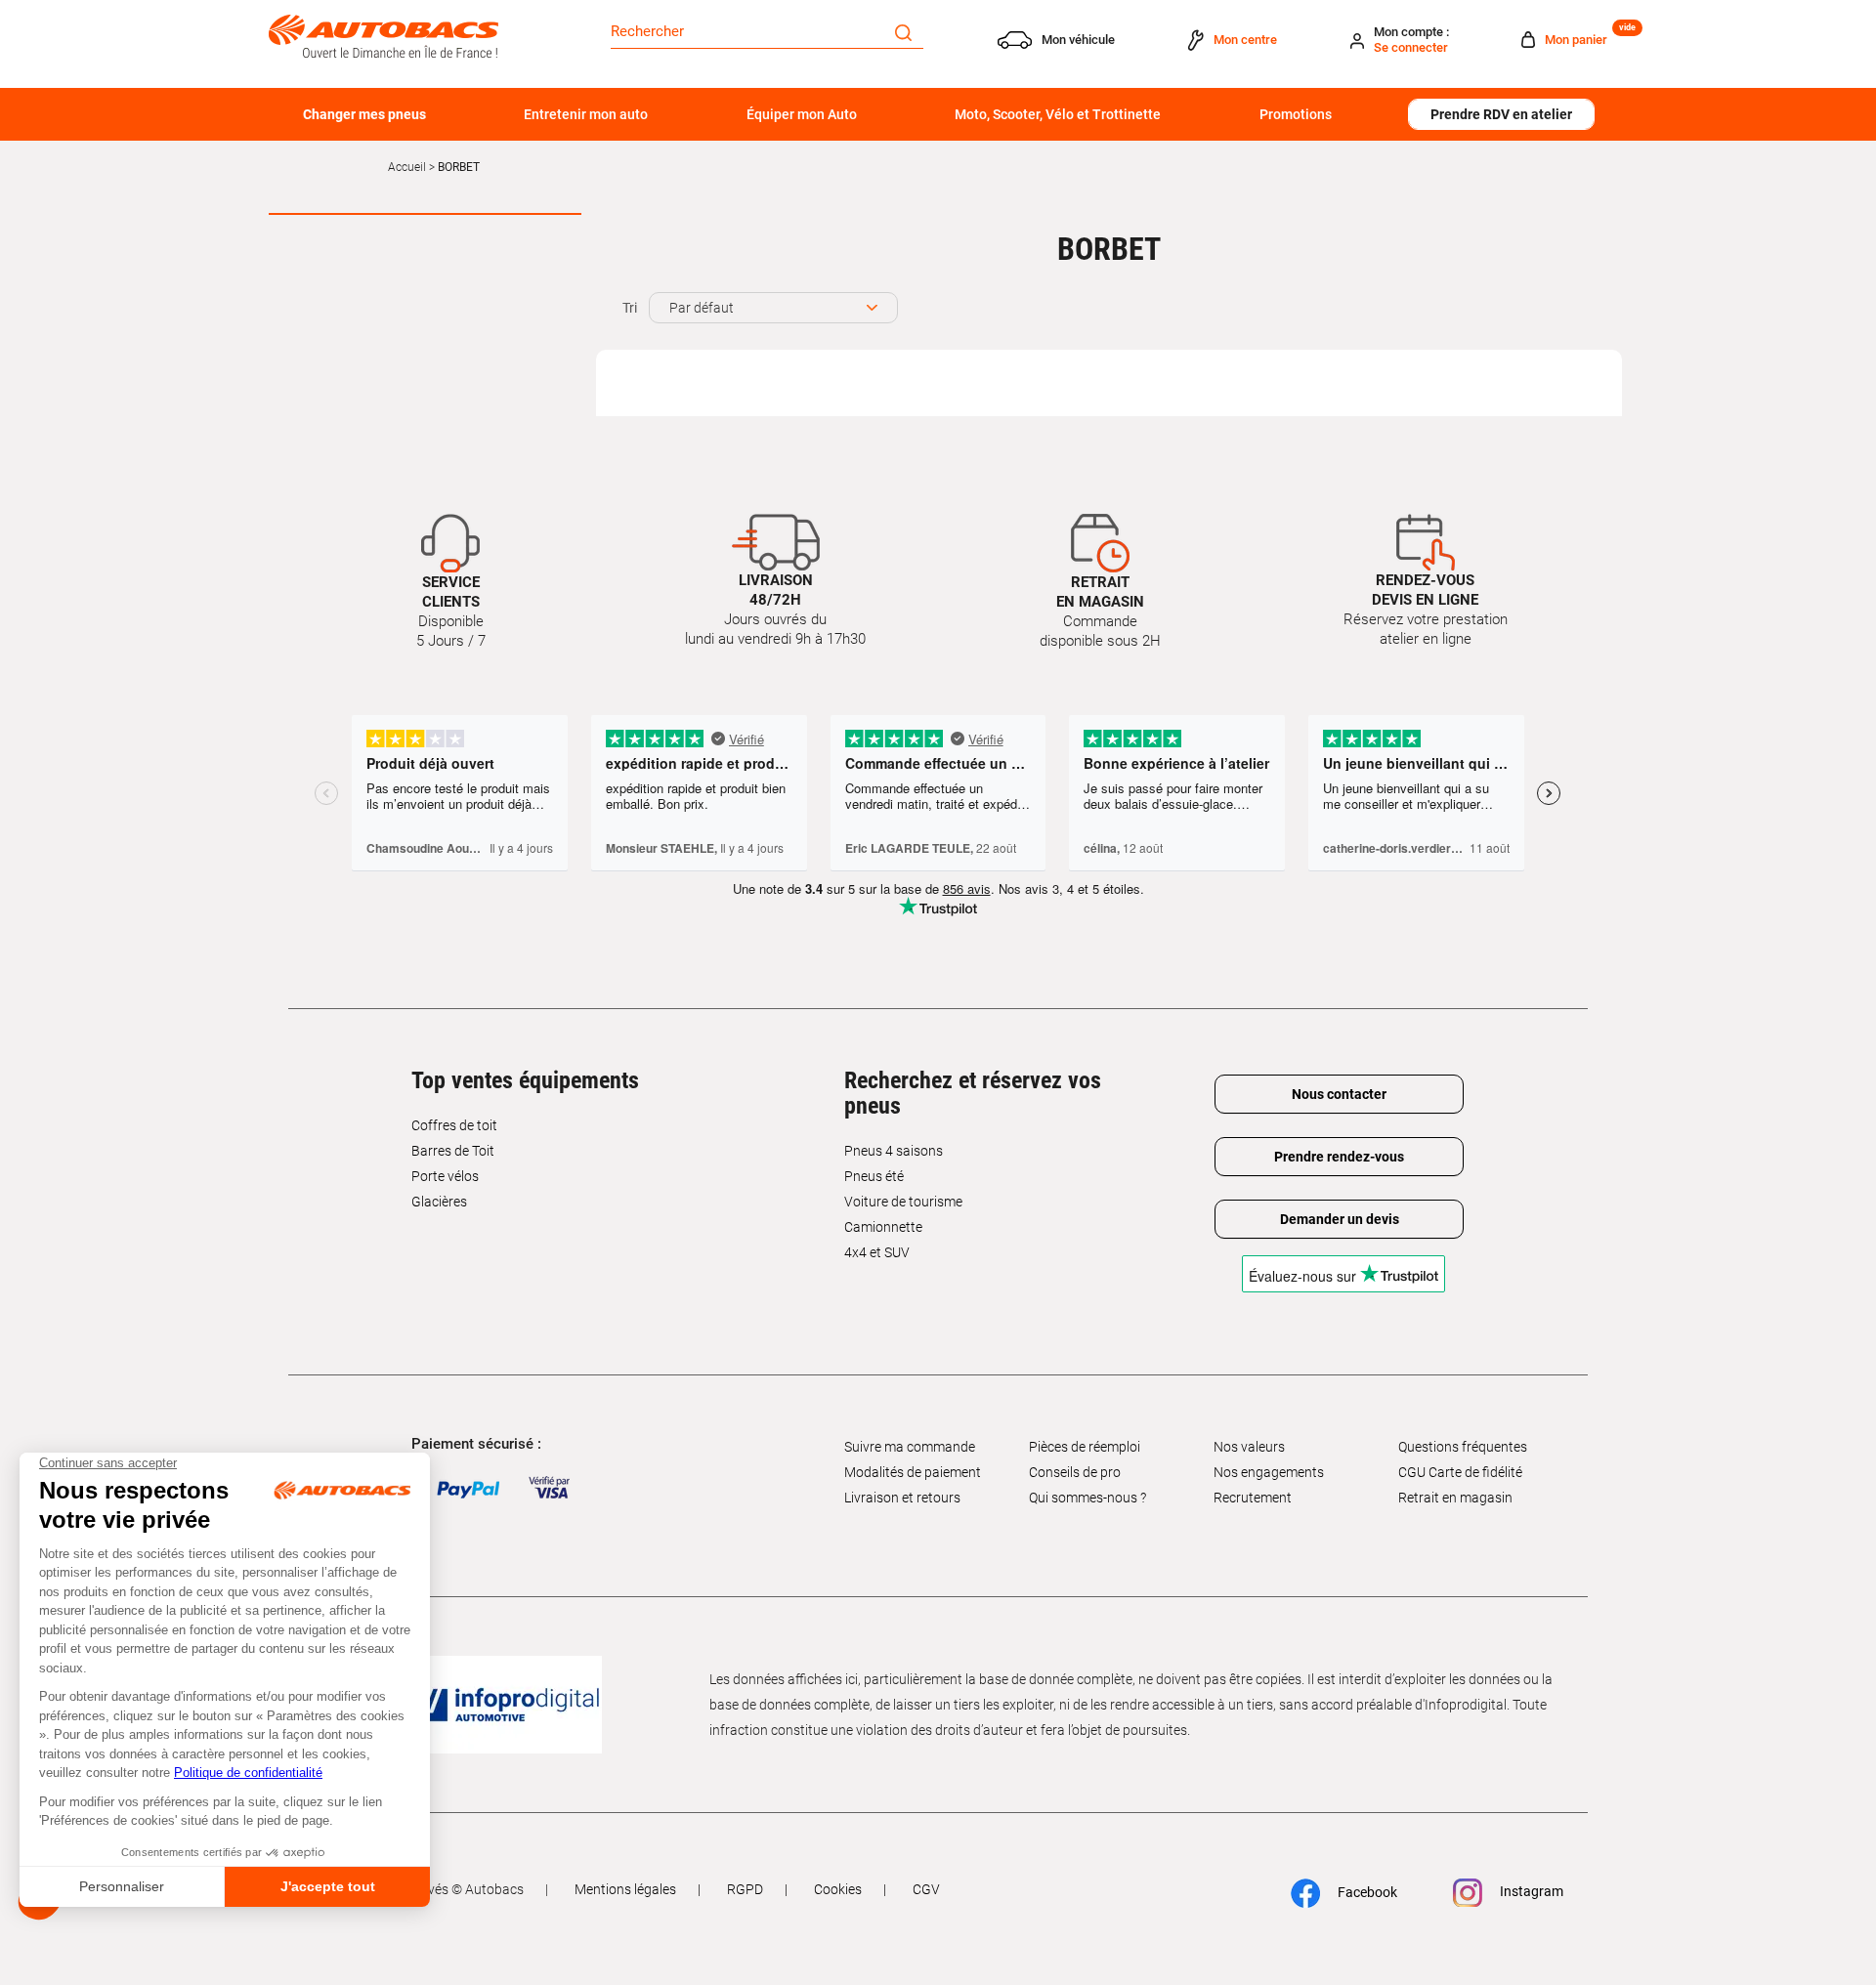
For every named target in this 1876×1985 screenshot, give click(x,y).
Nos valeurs (1249, 1447)
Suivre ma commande (910, 1447)
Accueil (407, 167)
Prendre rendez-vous (1339, 1157)
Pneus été (874, 1176)
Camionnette (883, 1227)
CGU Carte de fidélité (1460, 1472)
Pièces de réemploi (1085, 1447)
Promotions (1296, 114)
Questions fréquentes (1463, 1447)
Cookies (838, 1889)
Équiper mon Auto (802, 114)
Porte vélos (445, 1176)
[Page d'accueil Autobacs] (384, 35)
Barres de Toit (453, 1151)
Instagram (1530, 1891)
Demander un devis (1340, 1219)
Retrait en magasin (1455, 1498)
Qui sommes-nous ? (1087, 1498)
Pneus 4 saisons (894, 1151)
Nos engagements (1269, 1472)
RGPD (745, 1889)
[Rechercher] (903, 31)
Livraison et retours (902, 1498)
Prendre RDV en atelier (1501, 114)
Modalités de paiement (913, 1472)
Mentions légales (625, 1889)
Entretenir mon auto (586, 114)
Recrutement (1253, 1498)
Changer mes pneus (364, 114)
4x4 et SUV (877, 1252)
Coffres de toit (454, 1125)
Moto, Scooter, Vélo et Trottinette (1058, 114)
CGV (926, 1889)
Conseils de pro (1075, 1472)
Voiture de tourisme (903, 1202)
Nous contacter (1339, 1094)
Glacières (439, 1202)
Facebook (1366, 1892)
